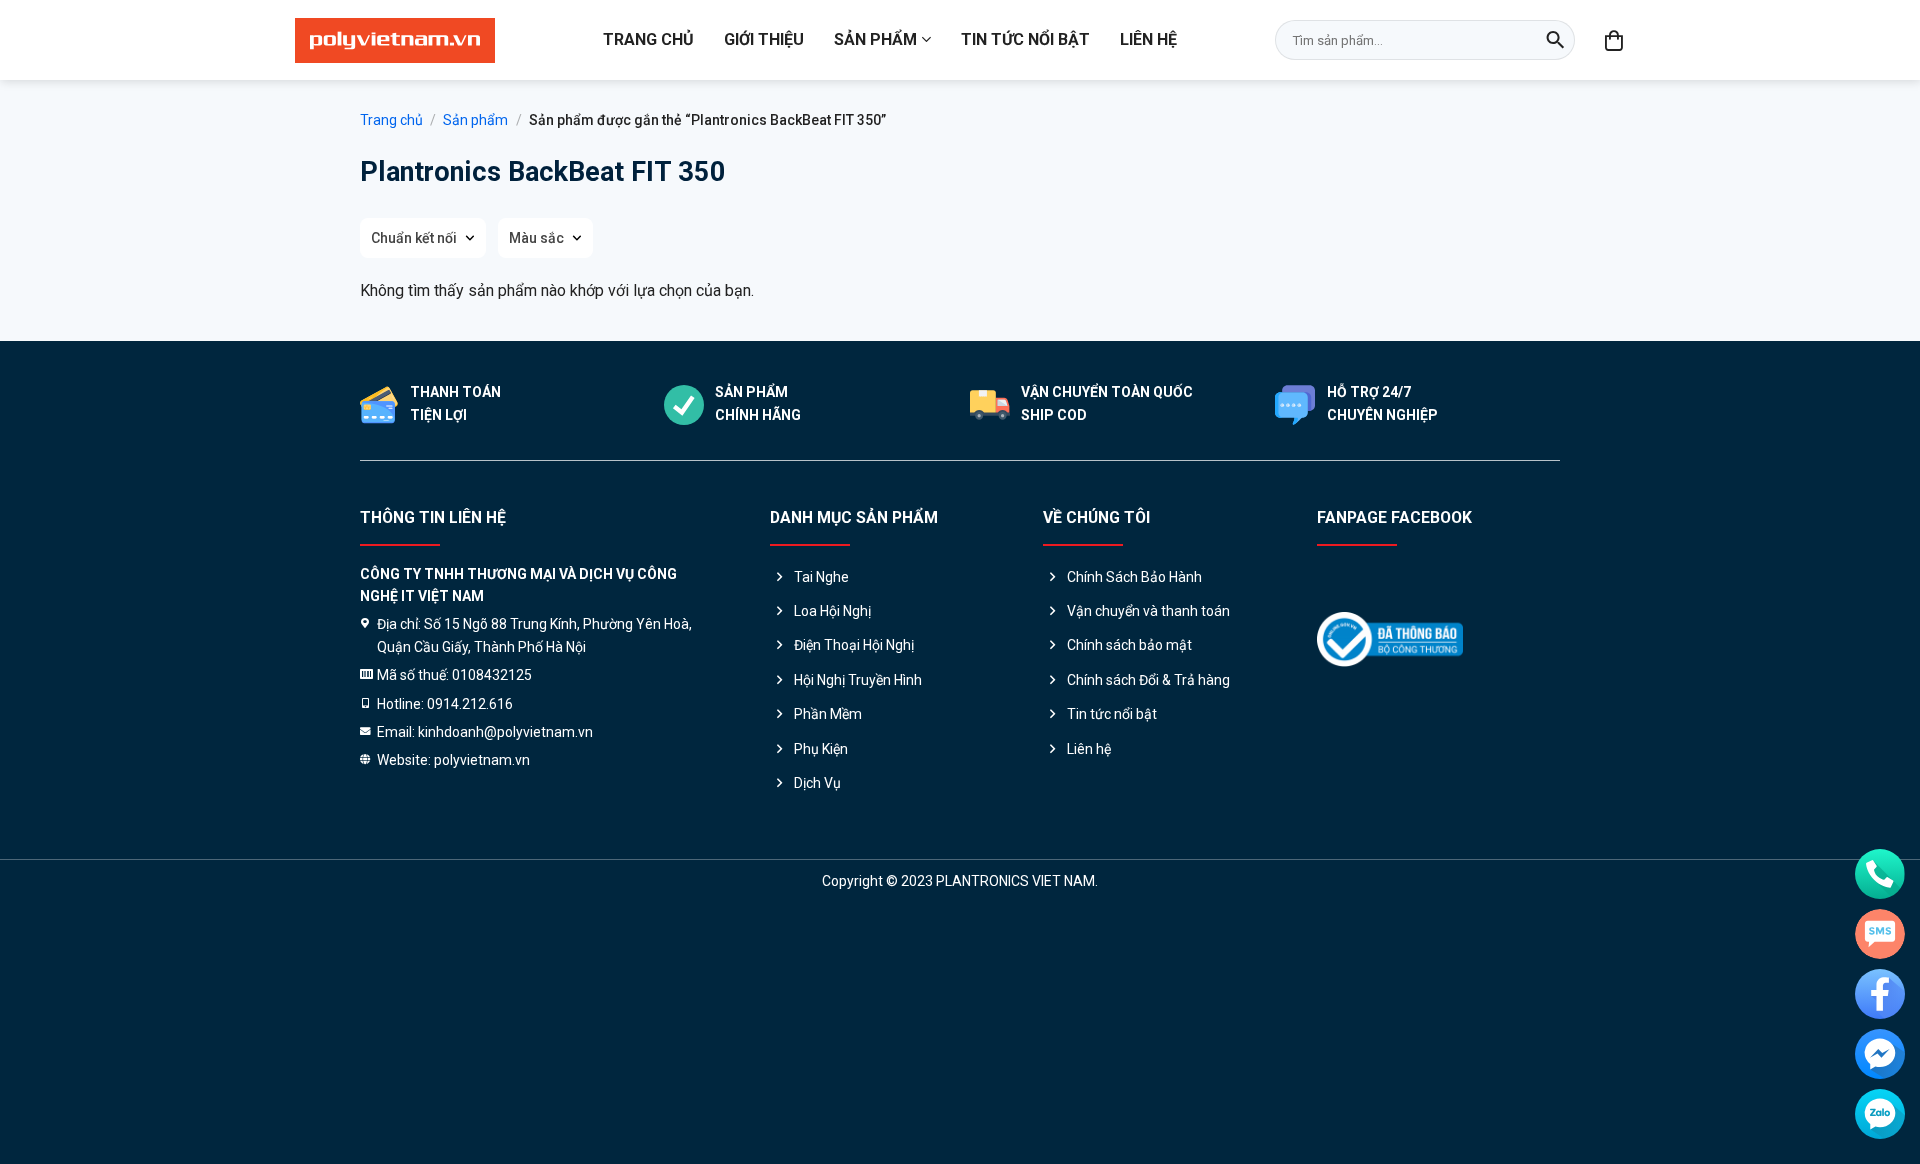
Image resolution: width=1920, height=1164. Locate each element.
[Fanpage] (1880, 994)
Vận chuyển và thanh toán (1148, 611)
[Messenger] (1880, 1054)
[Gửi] (1555, 40)
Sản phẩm (875, 39)
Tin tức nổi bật (1025, 39)
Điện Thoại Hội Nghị (854, 645)
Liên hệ (1148, 39)
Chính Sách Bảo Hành (1134, 577)
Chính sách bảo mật (1129, 645)
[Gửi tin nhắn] (1880, 934)
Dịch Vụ (817, 783)
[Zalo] (1880, 1114)
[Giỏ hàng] (1615, 40)
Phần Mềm (828, 714)
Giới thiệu (764, 39)
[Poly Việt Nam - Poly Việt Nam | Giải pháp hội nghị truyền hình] (395, 40)
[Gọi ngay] (1880, 874)
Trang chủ (648, 39)
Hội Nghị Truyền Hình (858, 680)
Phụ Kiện (821, 749)
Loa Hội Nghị (832, 611)
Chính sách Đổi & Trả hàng (1148, 680)
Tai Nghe (821, 577)
